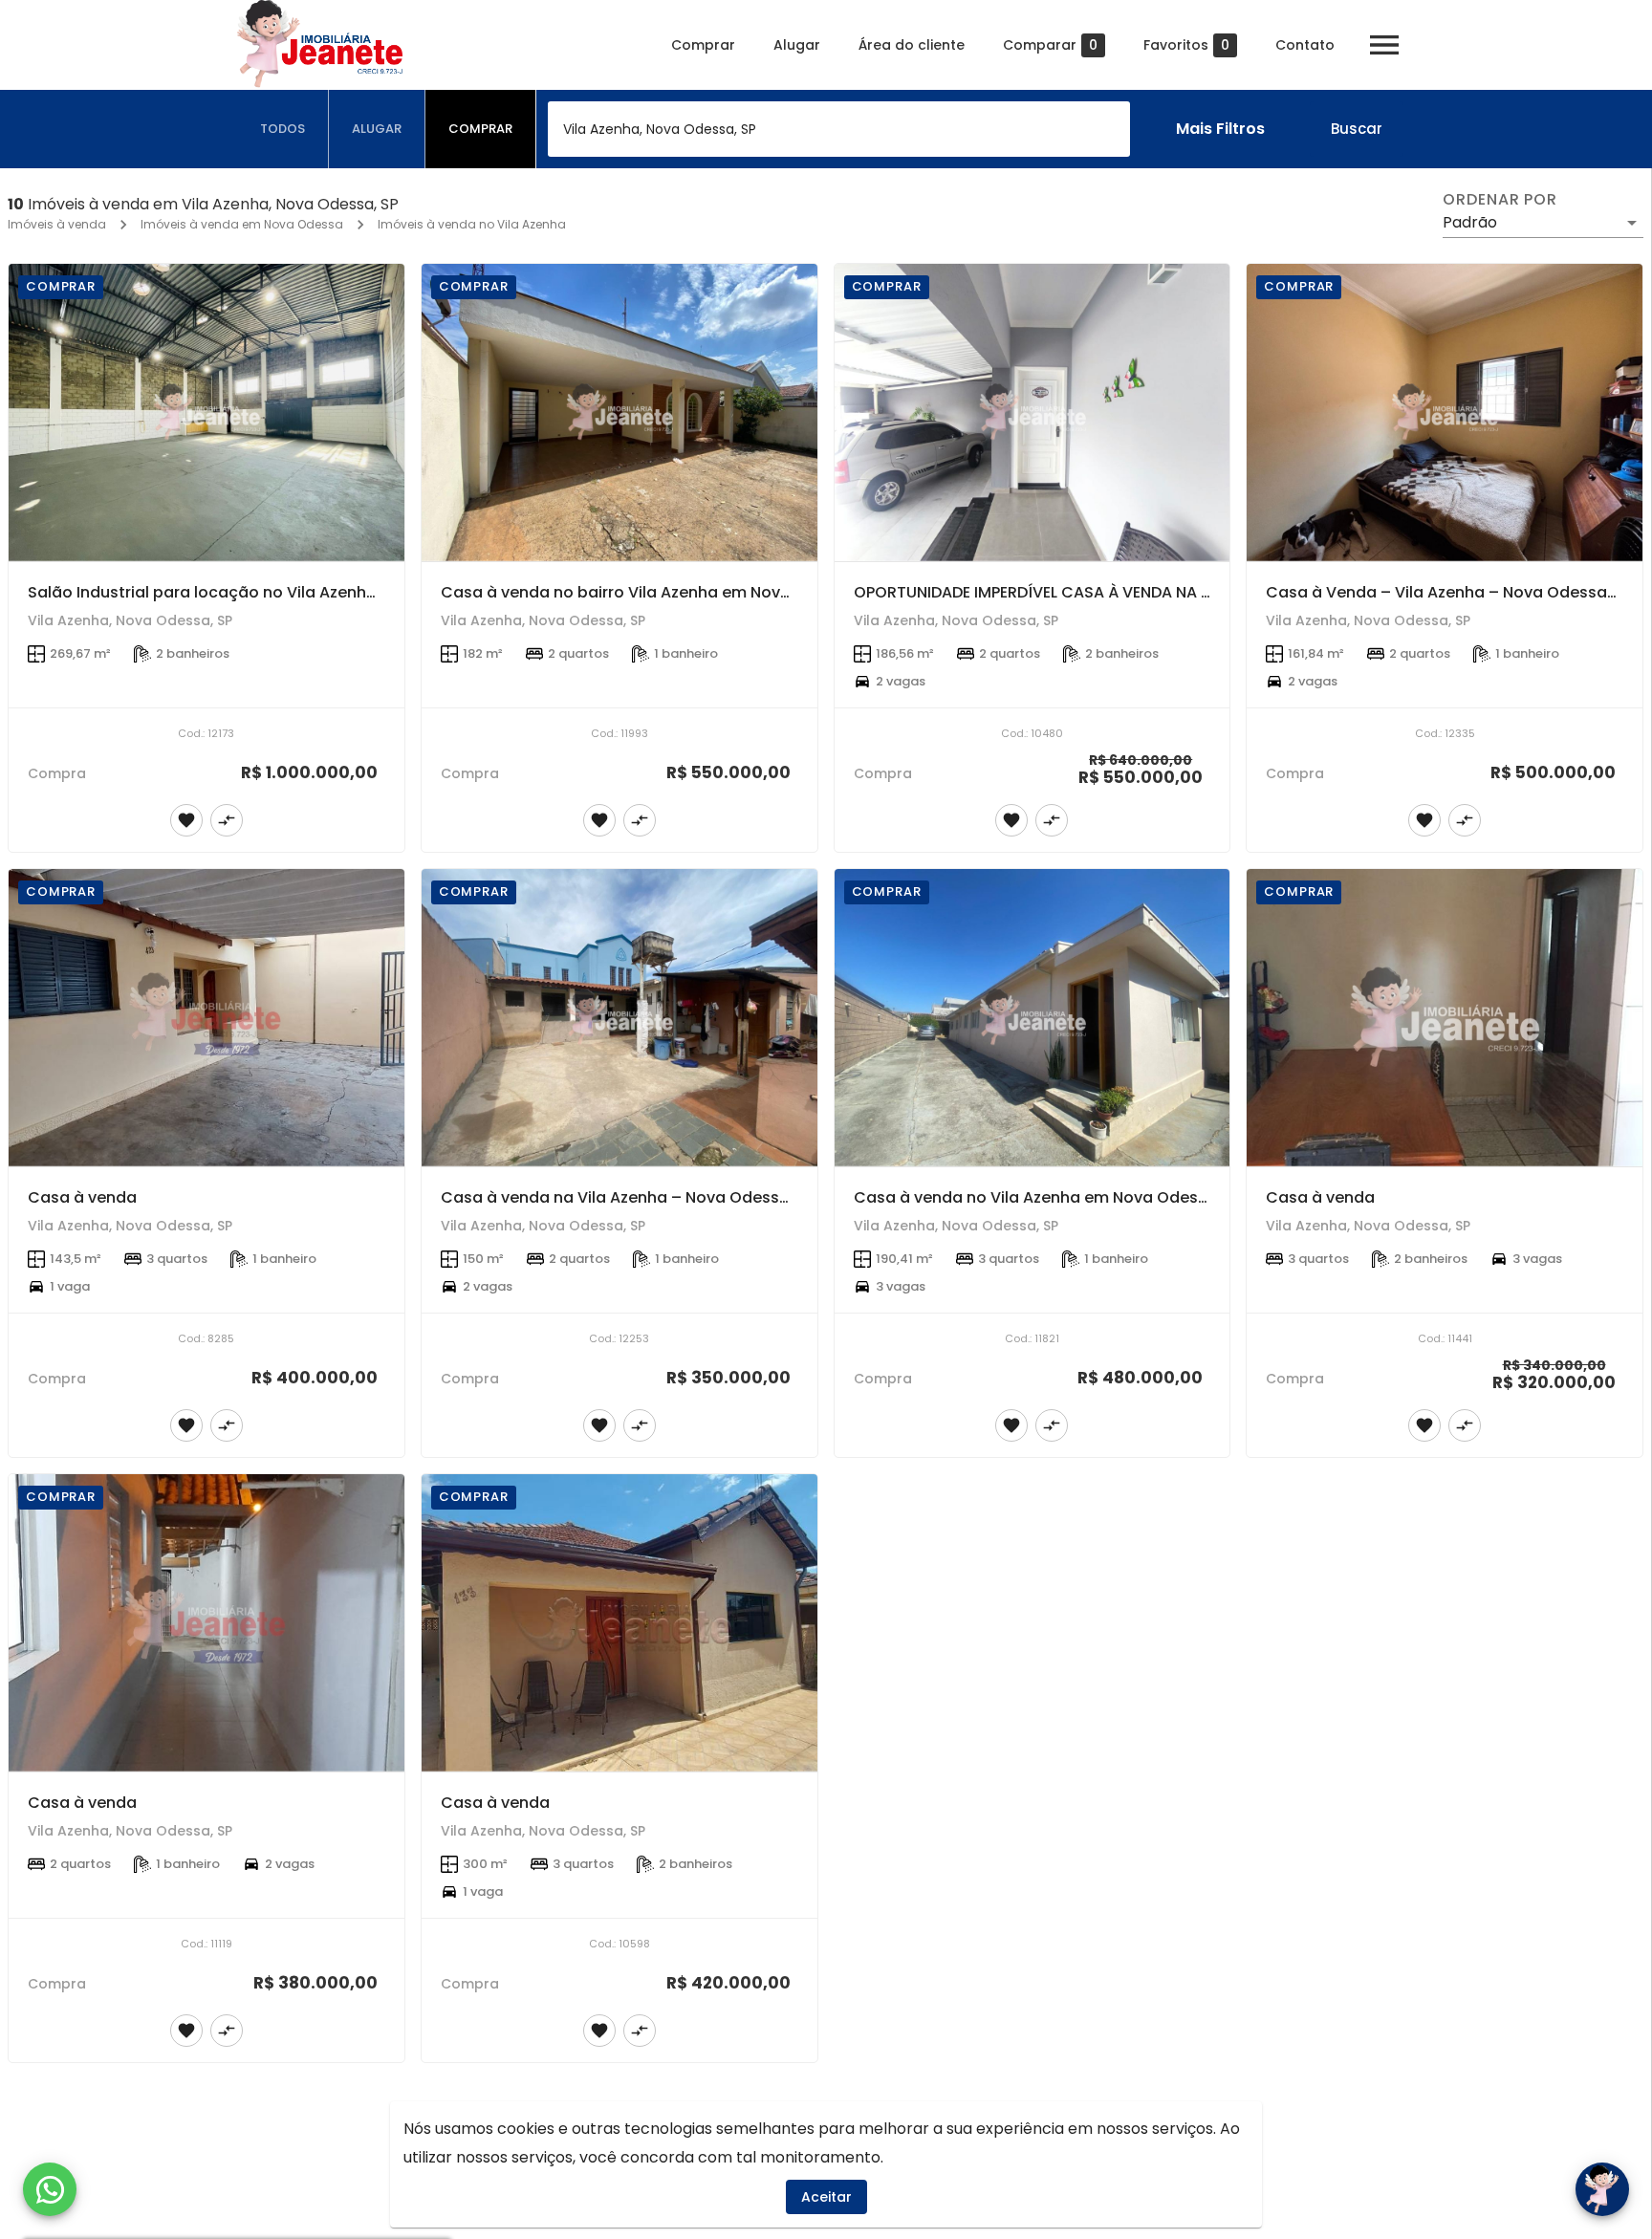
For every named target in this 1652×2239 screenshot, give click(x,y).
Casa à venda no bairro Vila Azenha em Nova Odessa (648, 592)
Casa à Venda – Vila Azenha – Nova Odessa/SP (1449, 592)
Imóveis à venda (57, 224)
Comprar (703, 45)
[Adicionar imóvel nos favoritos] (186, 820)
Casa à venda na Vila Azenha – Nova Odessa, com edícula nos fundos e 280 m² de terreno (791, 1197)
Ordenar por (1500, 200)
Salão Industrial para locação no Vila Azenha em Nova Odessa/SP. (285, 592)
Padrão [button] (1470, 222)
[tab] (283, 129)
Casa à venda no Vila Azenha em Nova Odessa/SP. (1050, 1197)
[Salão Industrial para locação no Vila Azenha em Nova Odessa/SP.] (206, 413)
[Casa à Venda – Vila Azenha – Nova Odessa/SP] (1445, 413)
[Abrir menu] (1384, 45)
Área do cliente (912, 45)
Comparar (1050, 45)
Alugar (797, 45)
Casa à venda (82, 1197)
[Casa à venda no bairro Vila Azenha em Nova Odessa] (619, 413)
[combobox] (839, 129)
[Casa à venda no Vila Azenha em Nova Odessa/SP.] (1032, 1018)
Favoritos (1186, 45)
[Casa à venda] (206, 1018)
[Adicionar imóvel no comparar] (227, 820)
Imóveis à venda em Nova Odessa (242, 224)
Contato (1305, 45)
